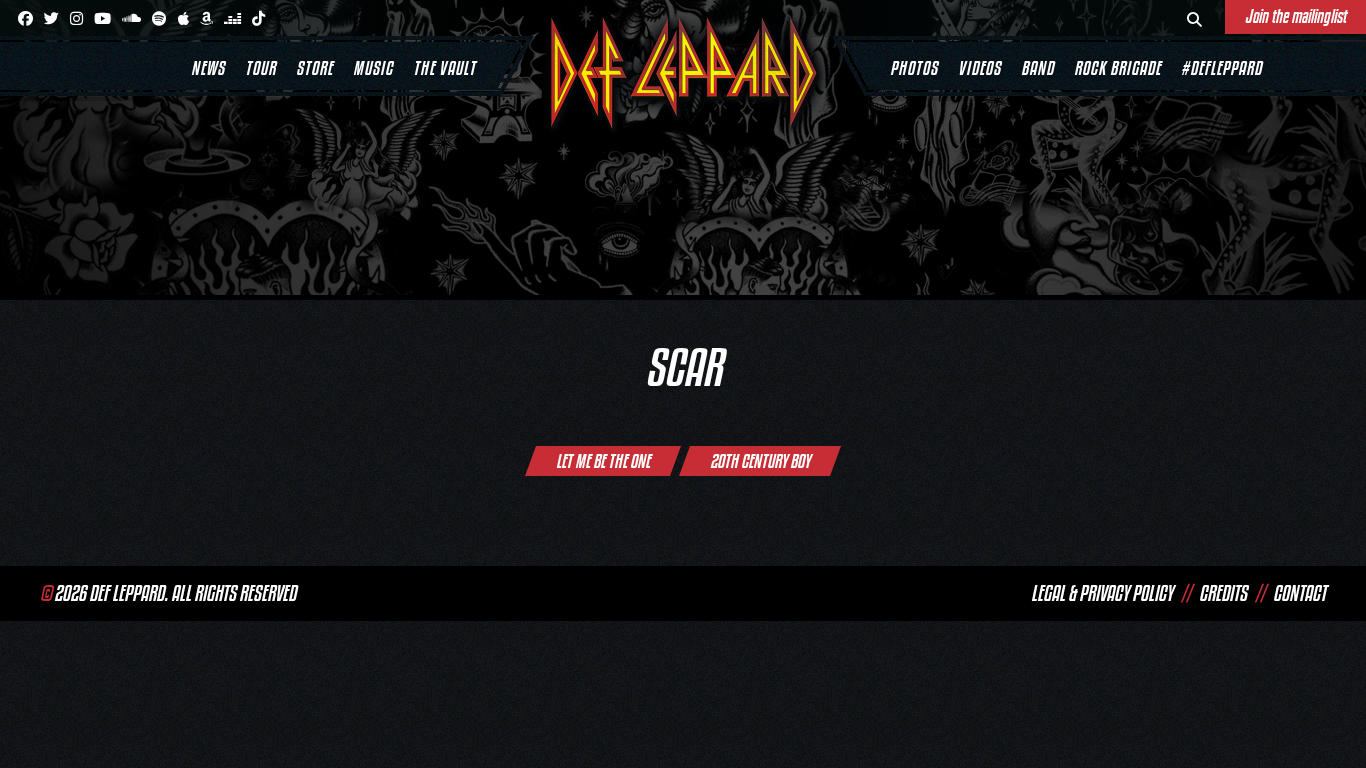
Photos (914, 68)
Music (373, 68)
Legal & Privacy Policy (1102, 593)
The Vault (444, 68)
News (208, 68)
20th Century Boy (760, 461)
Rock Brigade (1117, 68)
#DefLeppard (1221, 68)
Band (1037, 68)
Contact (1299, 593)
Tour (260, 68)
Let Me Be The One (603, 461)
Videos (979, 68)
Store (314, 68)
